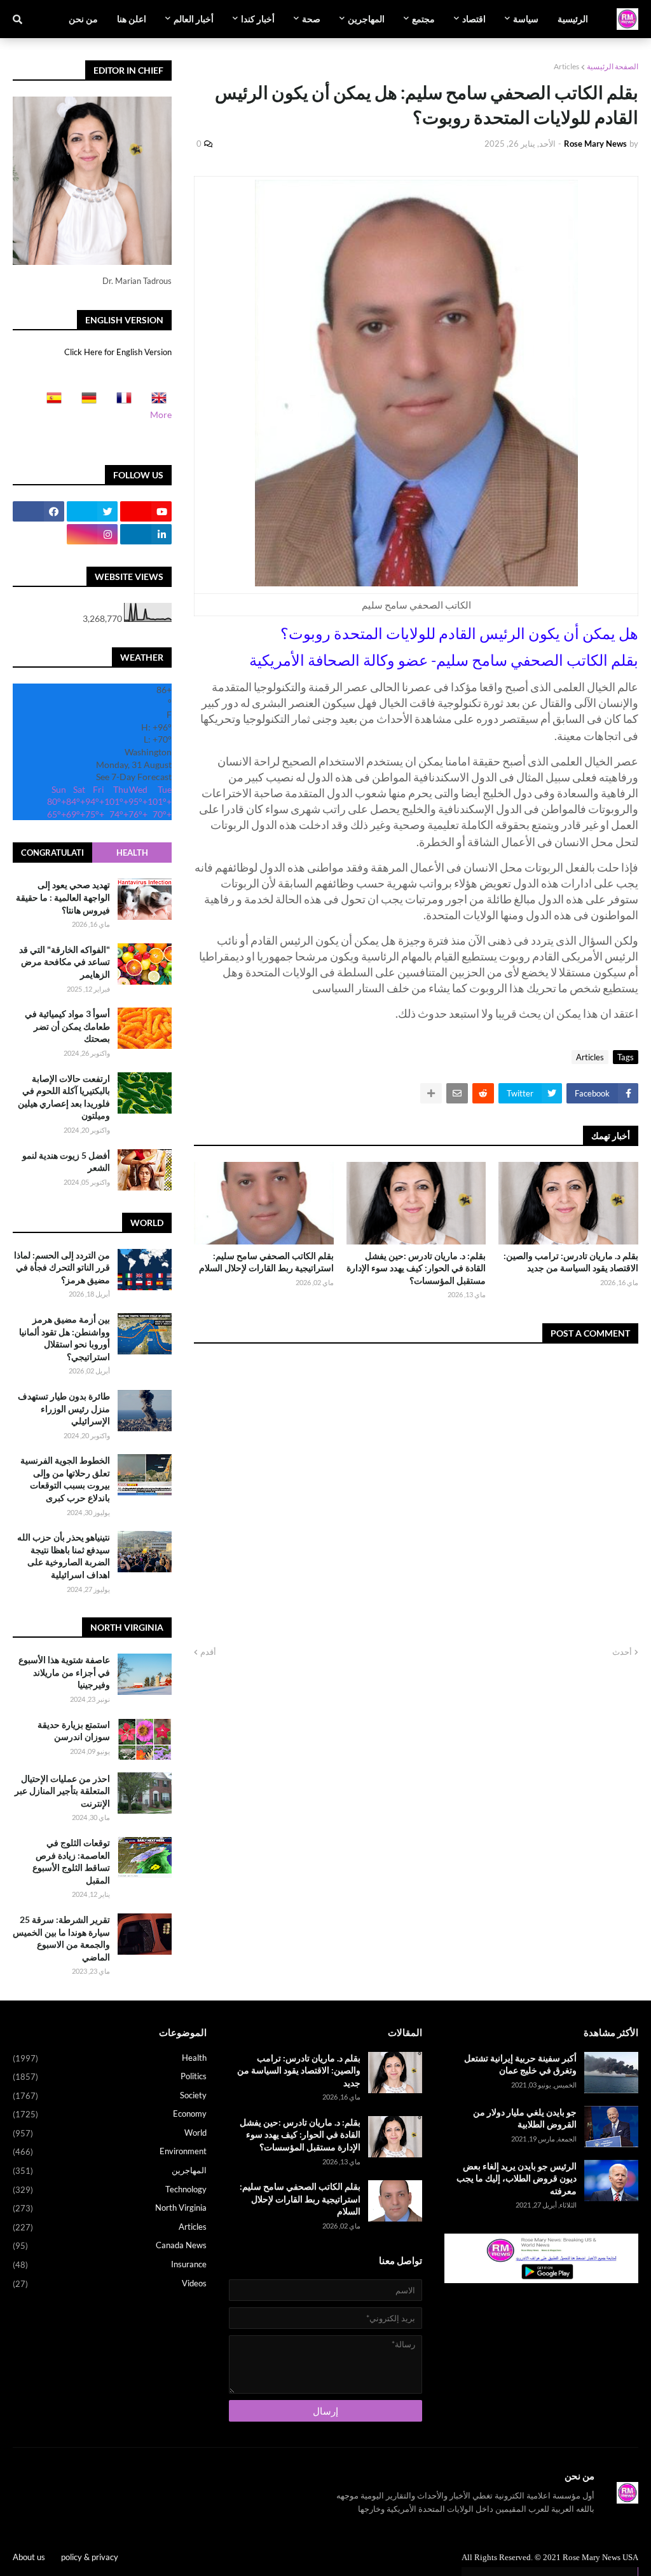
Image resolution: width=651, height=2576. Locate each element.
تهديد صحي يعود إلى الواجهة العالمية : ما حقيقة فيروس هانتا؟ (63, 897)
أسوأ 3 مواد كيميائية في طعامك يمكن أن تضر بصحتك (67, 1026)
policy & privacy (90, 2557)
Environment (110, 2151)
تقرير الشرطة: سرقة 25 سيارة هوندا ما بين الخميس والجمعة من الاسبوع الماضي (61, 1938)
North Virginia (110, 2208)
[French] (120, 402)
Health (132, 853)
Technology (110, 2189)
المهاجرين (110, 2170)
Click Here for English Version (118, 352)
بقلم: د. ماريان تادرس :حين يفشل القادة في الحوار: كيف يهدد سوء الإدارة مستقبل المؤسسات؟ (416, 1268)
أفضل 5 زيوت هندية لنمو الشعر (66, 1162)
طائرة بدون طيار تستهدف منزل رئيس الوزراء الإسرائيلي (64, 1408)
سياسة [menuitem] (526, 19)
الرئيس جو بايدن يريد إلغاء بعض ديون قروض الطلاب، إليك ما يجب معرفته (517, 2178)
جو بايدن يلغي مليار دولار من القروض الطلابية (525, 2118)
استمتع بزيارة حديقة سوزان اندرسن (74, 1731)
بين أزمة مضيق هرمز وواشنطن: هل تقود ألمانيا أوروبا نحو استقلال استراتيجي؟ (65, 1338)
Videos (110, 2283)
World (110, 2133)
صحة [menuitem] (311, 19)
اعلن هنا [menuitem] (132, 19)
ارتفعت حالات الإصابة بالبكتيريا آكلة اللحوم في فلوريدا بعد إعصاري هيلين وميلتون (64, 1097)
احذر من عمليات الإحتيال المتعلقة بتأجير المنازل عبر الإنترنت (62, 1791)
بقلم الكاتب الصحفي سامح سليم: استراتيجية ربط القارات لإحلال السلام (266, 1262)
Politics (110, 2076)
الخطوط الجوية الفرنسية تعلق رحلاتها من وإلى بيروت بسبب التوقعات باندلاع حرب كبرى (65, 1479)
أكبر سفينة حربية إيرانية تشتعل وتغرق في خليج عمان (520, 2064)
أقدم (208, 1652)
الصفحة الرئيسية (613, 66)
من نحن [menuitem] (83, 19)
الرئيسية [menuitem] (573, 19)
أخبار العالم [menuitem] (194, 19)
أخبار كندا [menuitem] (258, 19)
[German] (85, 402)
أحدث (622, 1652)
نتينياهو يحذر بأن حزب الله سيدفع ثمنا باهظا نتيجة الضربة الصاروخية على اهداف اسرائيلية (64, 1556)
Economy (110, 2114)
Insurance (110, 2264)
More (161, 415)
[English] (155, 402)
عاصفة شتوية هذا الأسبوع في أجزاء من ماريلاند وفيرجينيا (64, 1672)
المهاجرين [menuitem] (366, 19)
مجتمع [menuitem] (423, 19)
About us (29, 2557)
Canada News (110, 2245)
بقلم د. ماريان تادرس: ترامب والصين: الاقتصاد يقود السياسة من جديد (571, 1262)
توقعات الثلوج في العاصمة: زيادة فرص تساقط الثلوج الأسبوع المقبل (71, 1861)
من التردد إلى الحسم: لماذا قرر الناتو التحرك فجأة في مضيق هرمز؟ (62, 1267)
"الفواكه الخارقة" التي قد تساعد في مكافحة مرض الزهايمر (65, 962)
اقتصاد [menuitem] (474, 19)
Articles (566, 66)
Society (110, 2095)
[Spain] (50, 402)
